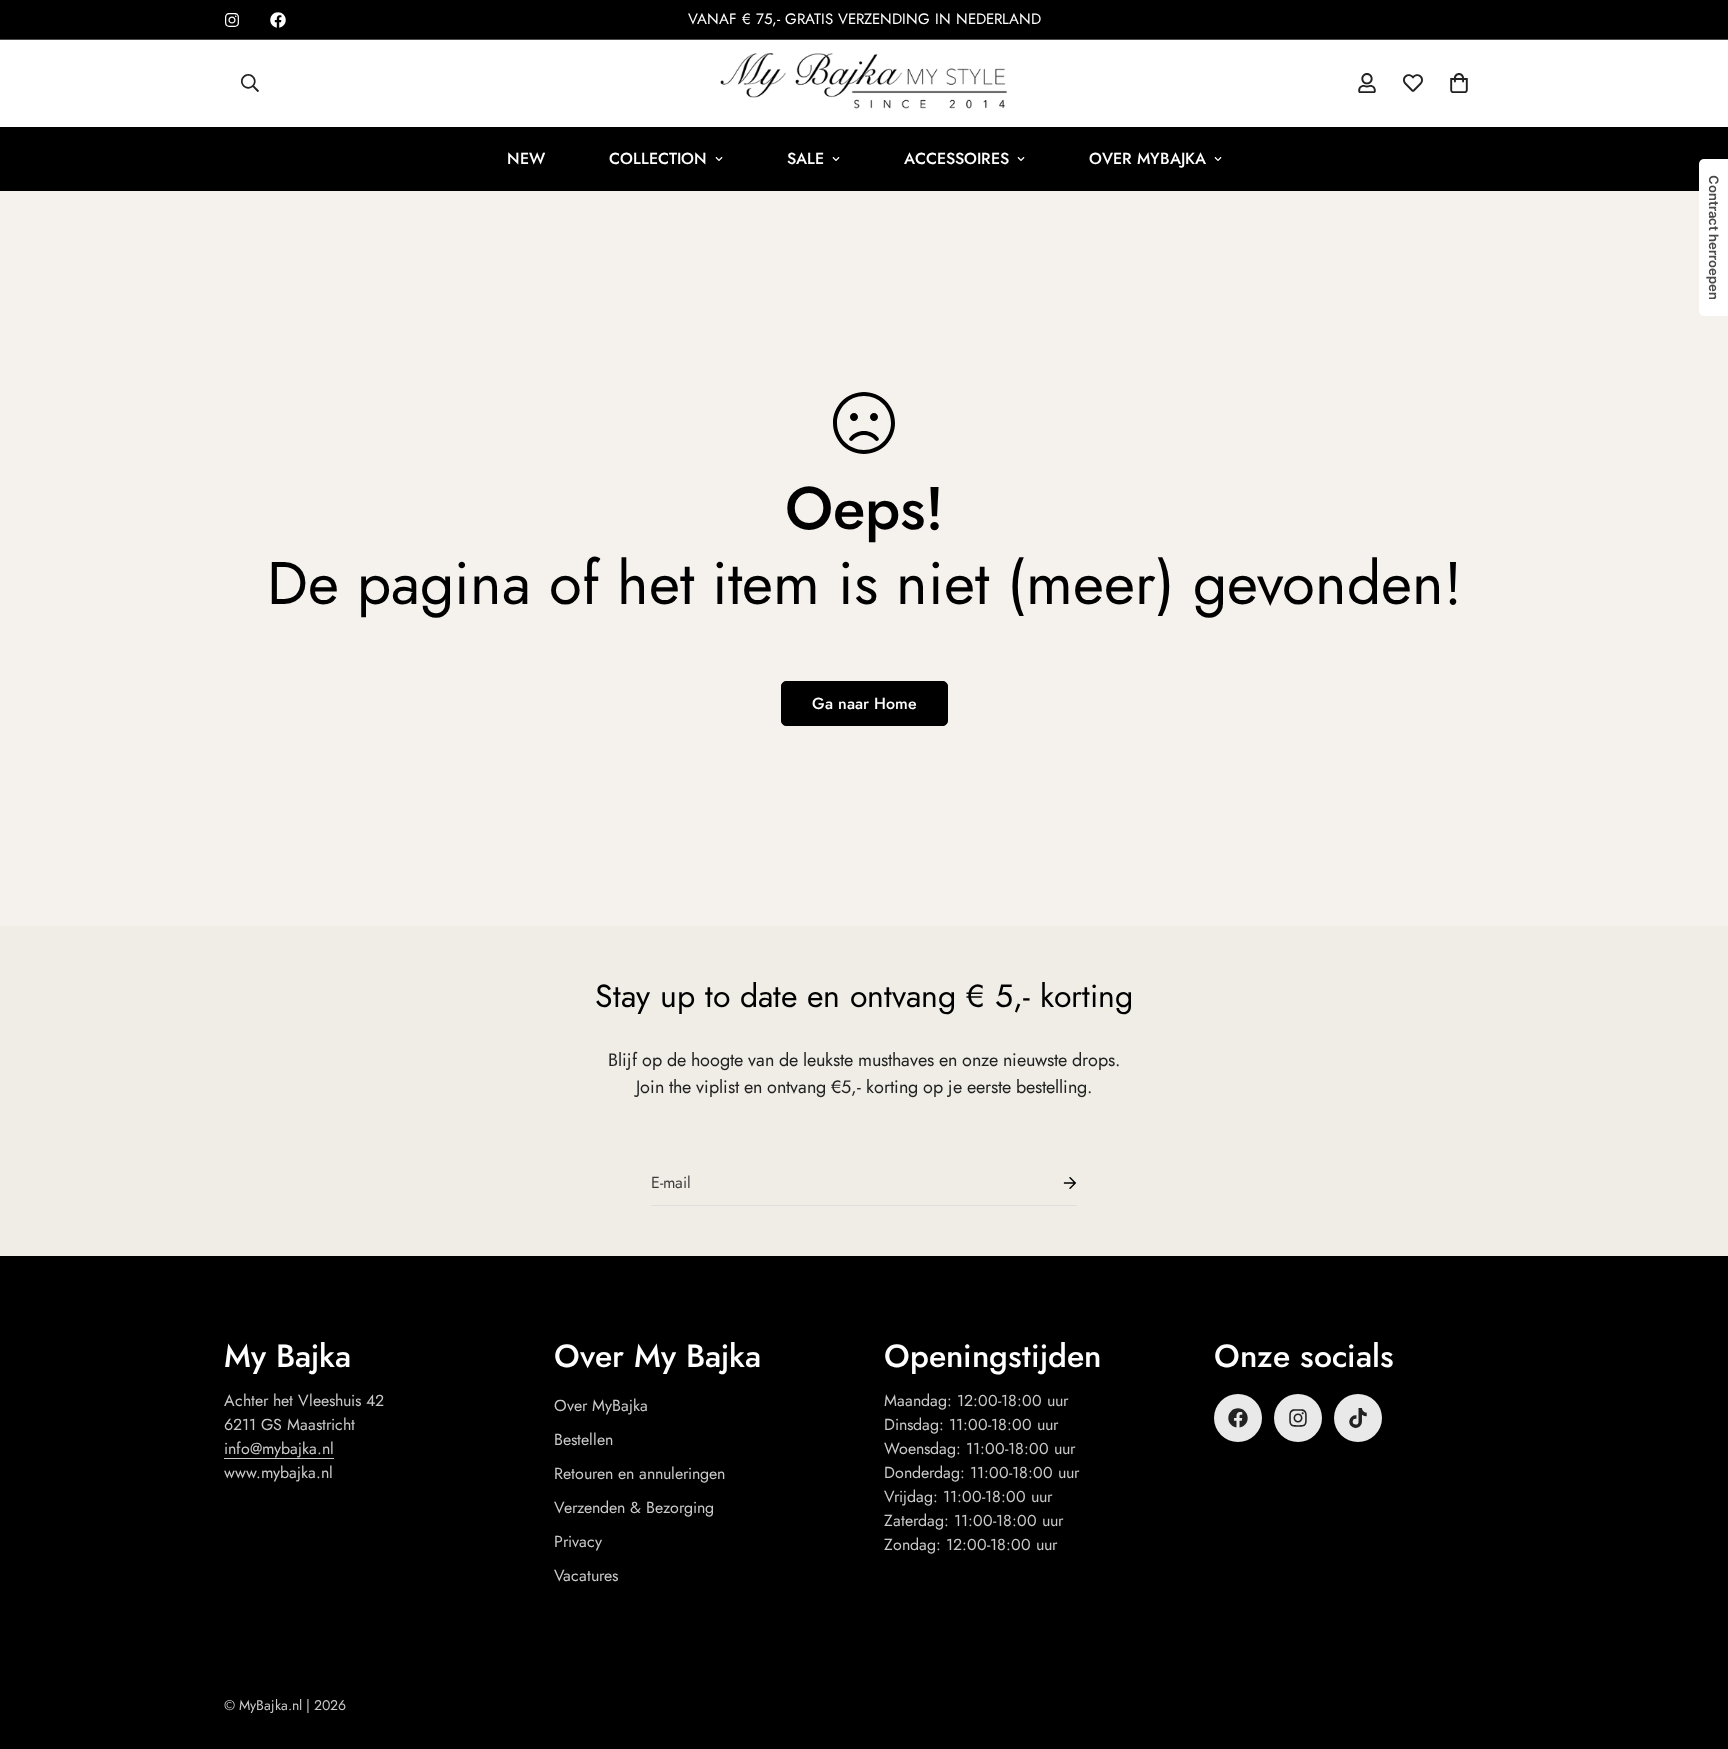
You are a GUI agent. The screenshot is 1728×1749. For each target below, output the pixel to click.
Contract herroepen (1714, 237)
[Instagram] (232, 20)
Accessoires (956, 158)
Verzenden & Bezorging (634, 1507)
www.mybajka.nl (278, 1472)
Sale (805, 158)
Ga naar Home (864, 703)
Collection (658, 158)
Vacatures (586, 1575)
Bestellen (583, 1439)
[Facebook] (278, 20)
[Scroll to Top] (1689, 1640)
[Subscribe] (1054, 1183)
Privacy (578, 1541)
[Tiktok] (1358, 1418)
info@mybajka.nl (279, 1448)
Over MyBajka (1147, 158)
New (526, 158)
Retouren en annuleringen (639, 1473)
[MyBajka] (864, 83)
